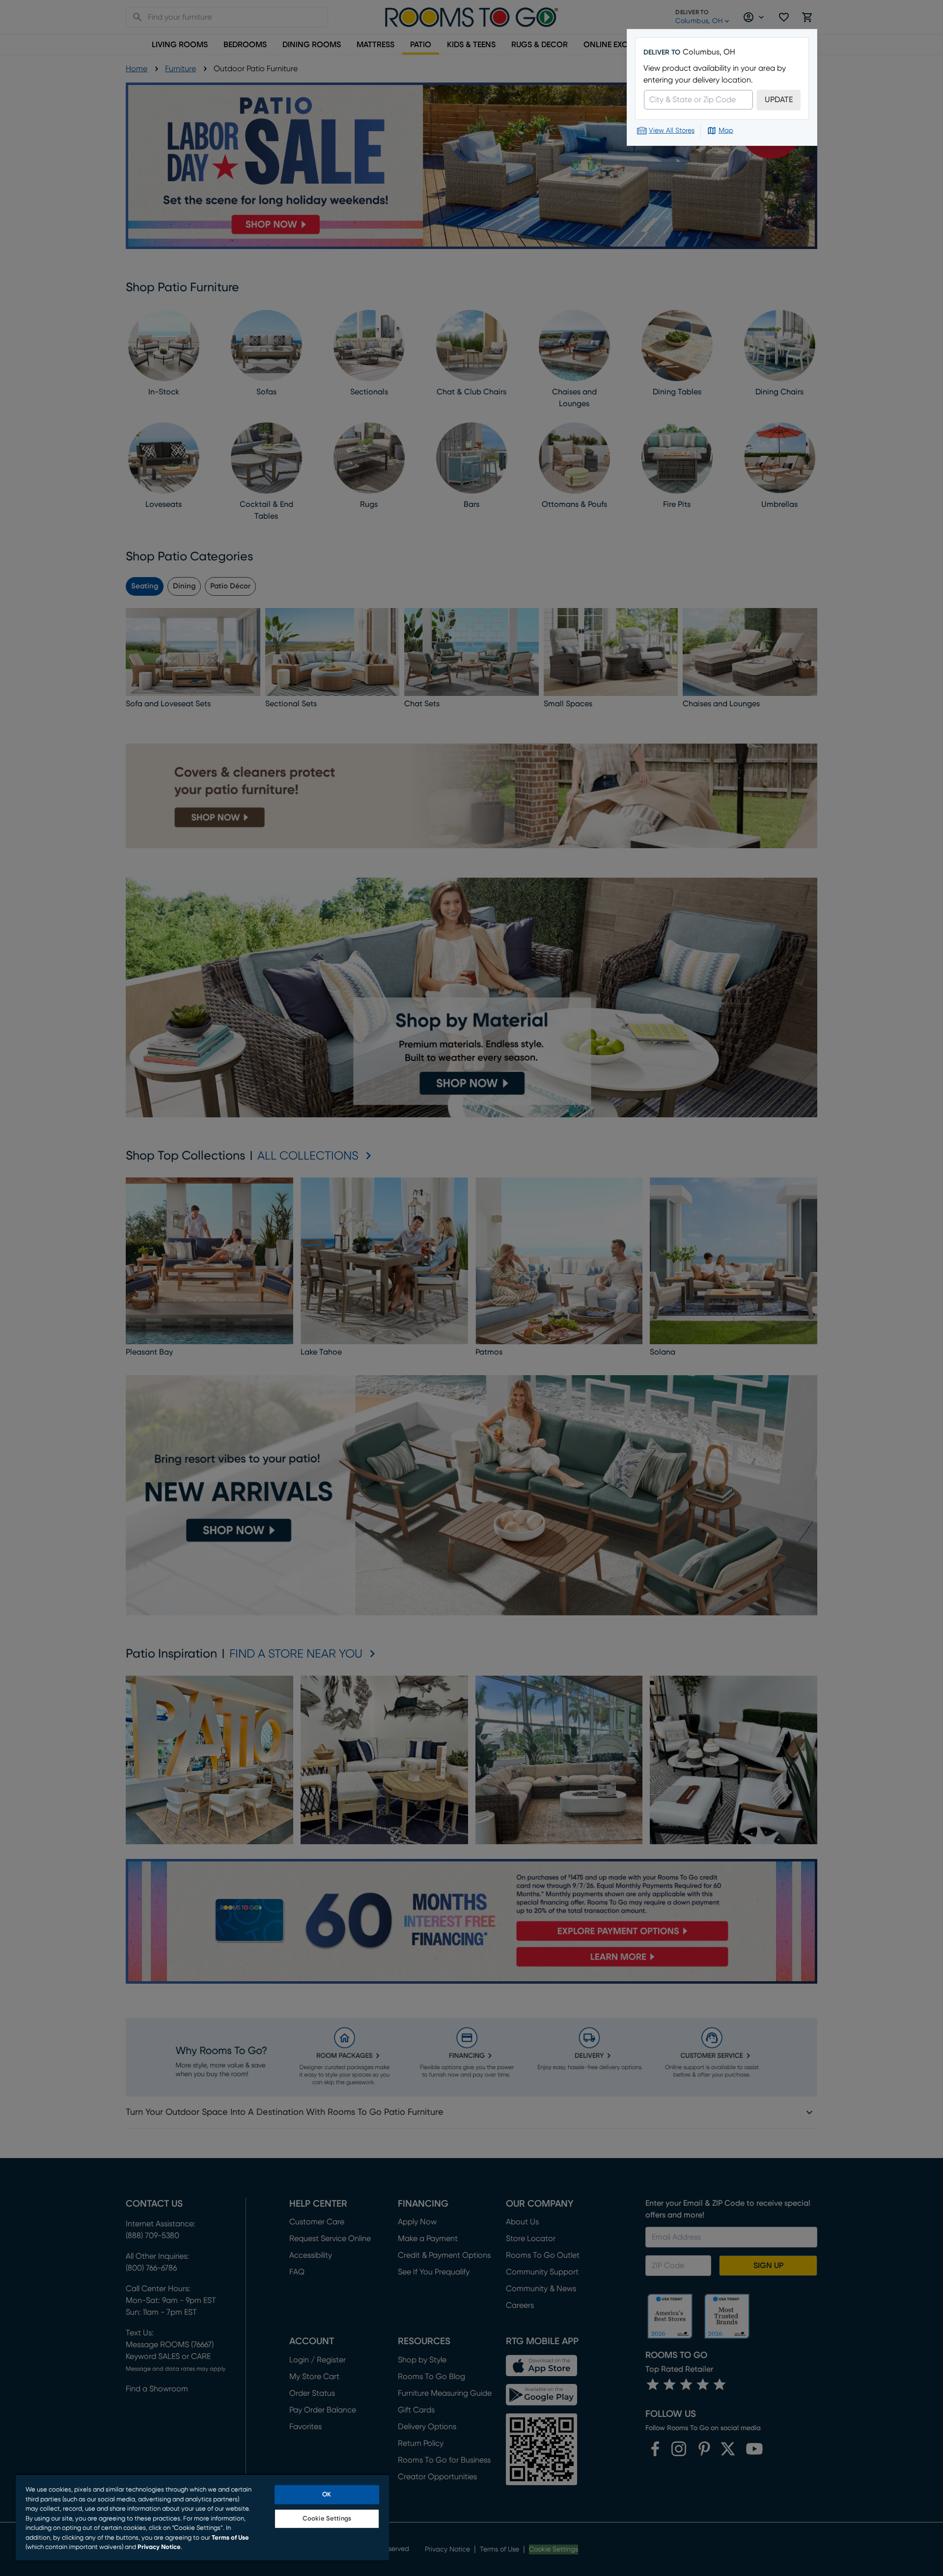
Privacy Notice (159, 2547)
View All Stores (672, 131)
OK (327, 2495)
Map (726, 131)
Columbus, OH (709, 52)
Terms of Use (230, 2538)
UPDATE (779, 100)
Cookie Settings (327, 2519)
